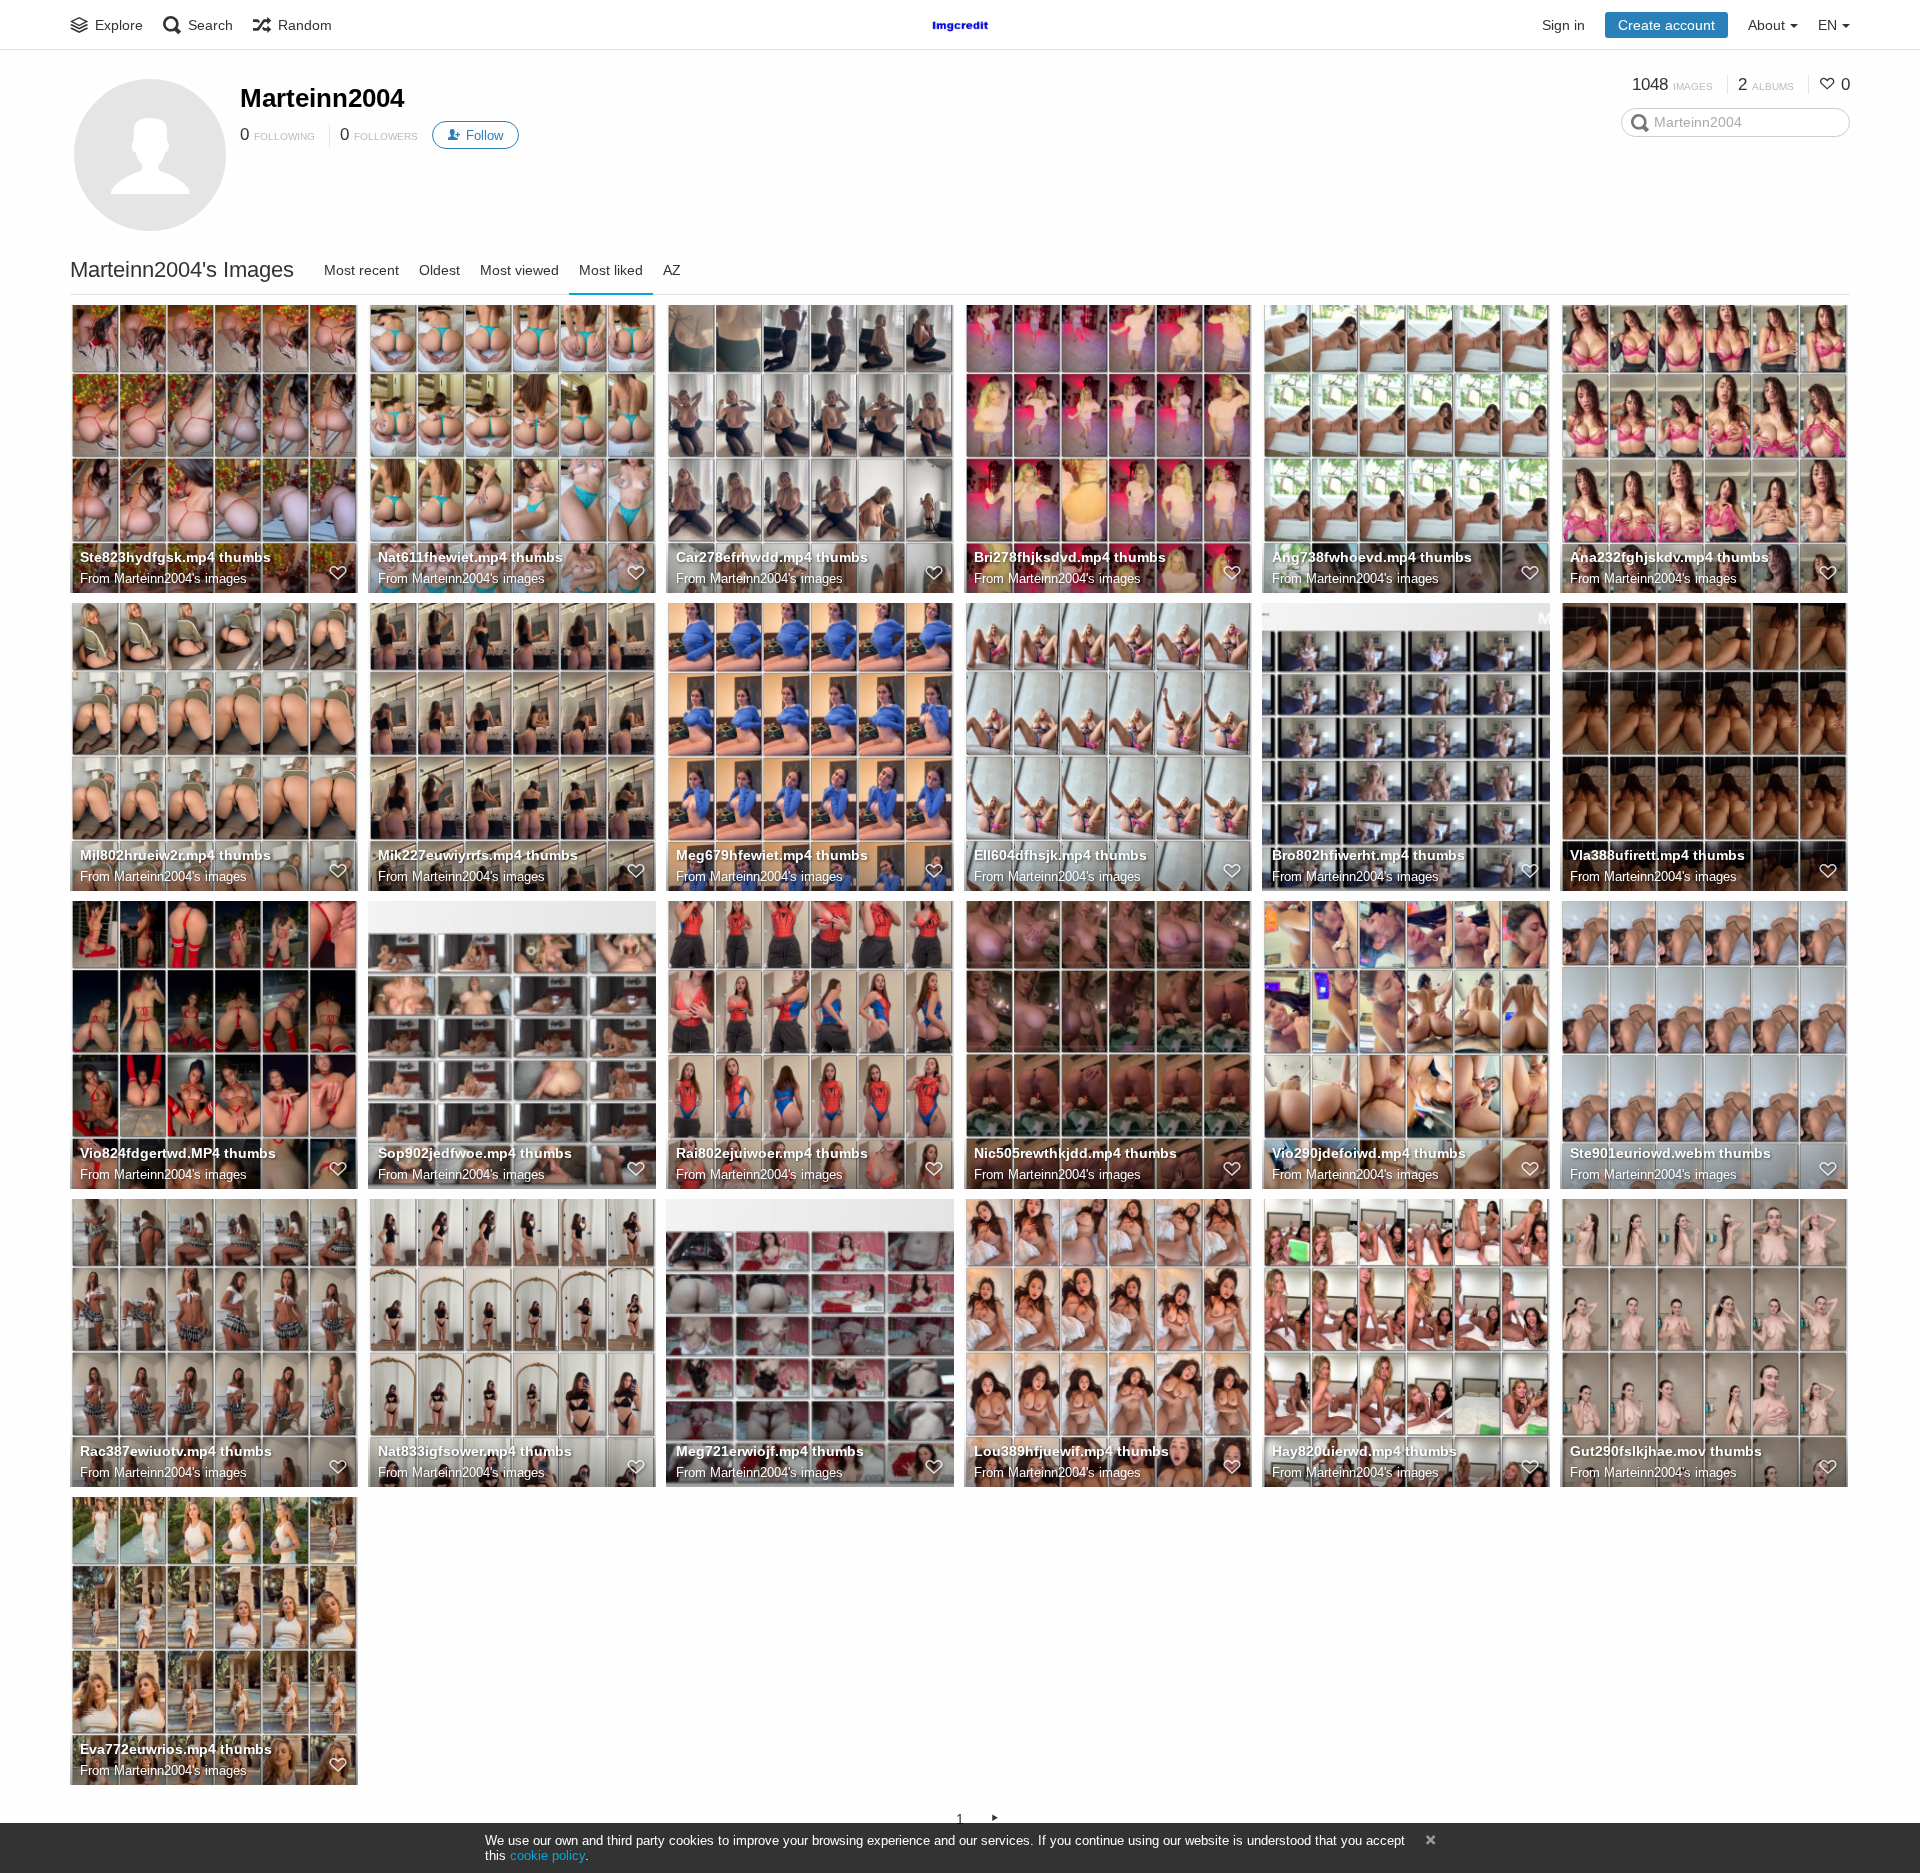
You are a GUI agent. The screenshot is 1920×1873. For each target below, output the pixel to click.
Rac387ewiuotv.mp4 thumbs (176, 1451)
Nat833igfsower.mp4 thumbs (475, 1451)
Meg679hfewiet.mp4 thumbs (772, 855)
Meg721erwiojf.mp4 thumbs (770, 1451)
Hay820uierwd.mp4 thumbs (1364, 1451)
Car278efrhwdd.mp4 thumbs (772, 557)
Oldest (439, 270)
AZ (672, 270)
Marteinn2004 (322, 98)
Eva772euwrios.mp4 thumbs (176, 1749)
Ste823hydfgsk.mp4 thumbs (175, 557)
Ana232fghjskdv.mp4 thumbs (1669, 557)
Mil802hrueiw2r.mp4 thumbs (175, 855)
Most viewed (519, 270)
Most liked (611, 270)
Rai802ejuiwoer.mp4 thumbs (772, 1153)
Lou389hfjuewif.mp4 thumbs (1071, 1451)
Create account (1666, 25)
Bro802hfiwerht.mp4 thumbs (1368, 855)
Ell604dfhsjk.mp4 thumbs (1060, 855)
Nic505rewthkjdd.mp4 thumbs (1075, 1153)
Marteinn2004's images (180, 578)
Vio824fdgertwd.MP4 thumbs (178, 1153)
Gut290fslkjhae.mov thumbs (1666, 1451)
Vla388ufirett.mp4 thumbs (1657, 855)
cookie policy (547, 1855)
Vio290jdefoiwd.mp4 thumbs (1369, 1153)
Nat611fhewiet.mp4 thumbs (470, 557)
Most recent (361, 270)
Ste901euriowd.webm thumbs (1670, 1153)
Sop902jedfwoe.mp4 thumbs (475, 1153)
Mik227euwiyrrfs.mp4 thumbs (478, 855)
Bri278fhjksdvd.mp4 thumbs (1070, 557)
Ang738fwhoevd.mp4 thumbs (1372, 557)
